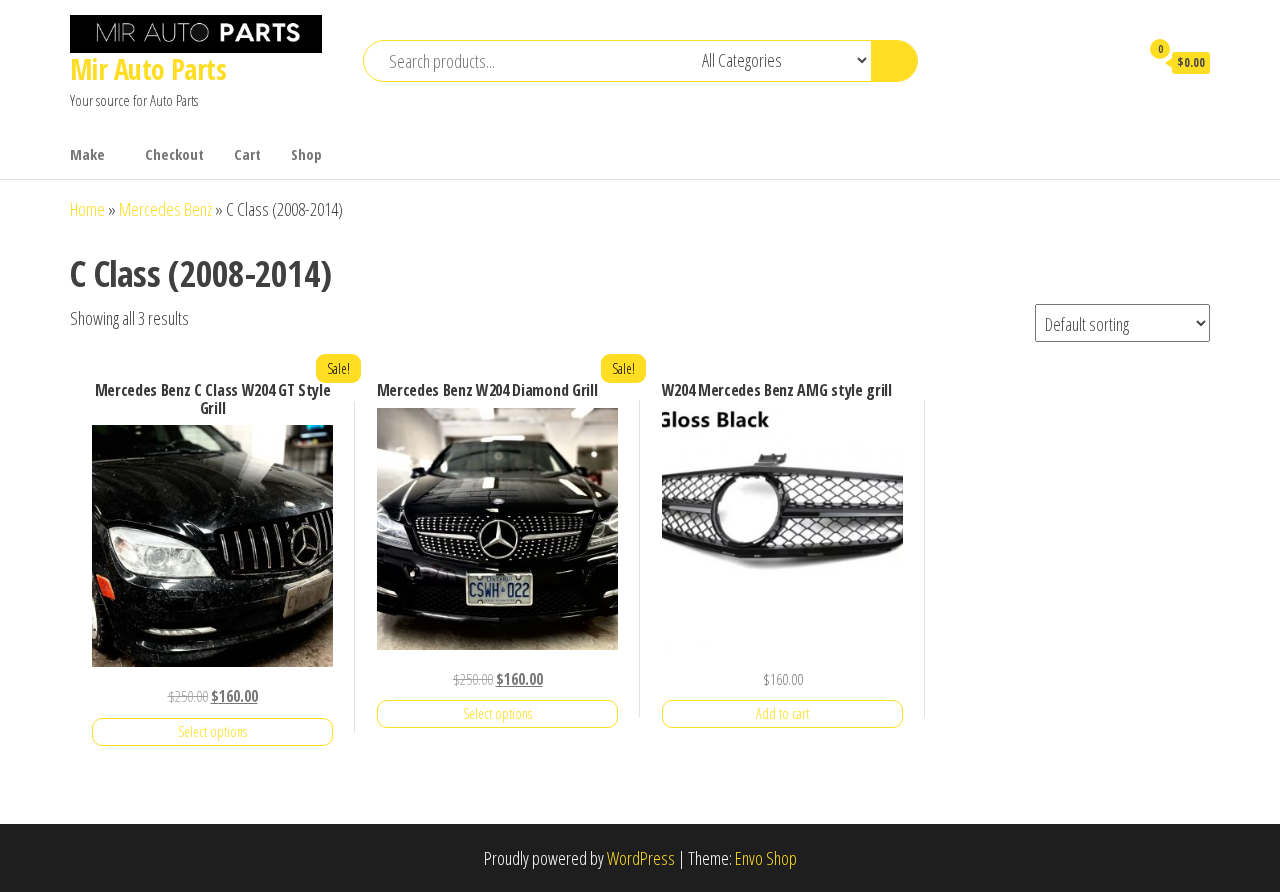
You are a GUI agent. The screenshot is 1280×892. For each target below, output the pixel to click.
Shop (306, 154)
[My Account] (1114, 62)
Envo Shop (766, 858)
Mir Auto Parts (148, 69)
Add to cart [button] (782, 713)
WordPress (641, 858)
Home (87, 209)
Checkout (174, 154)
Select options (212, 731)
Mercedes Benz (165, 209)
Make (87, 154)
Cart (247, 154)
